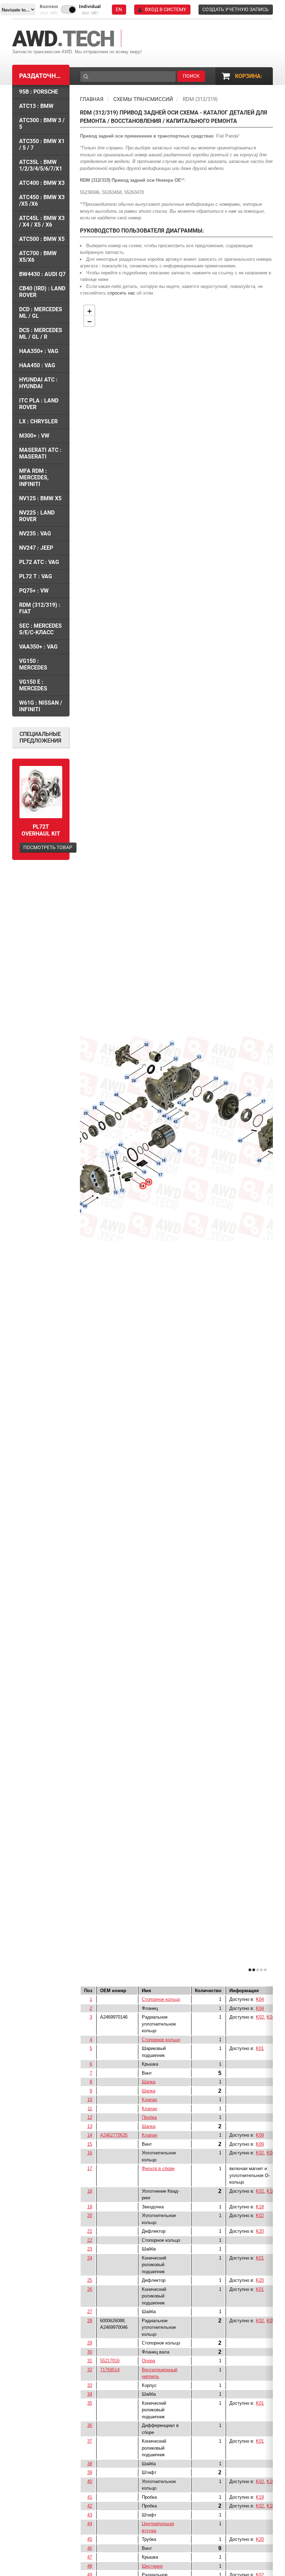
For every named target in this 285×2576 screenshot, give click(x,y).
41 (90, 2497)
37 (90, 2441)
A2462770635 (114, 2135)
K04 (260, 1999)
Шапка (149, 2082)
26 (90, 2289)
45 (90, 2539)
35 (90, 2403)
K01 (260, 2048)
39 (90, 2472)
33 (90, 2385)
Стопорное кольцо (161, 1999)
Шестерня (152, 2566)
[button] (49, 10)
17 (90, 2168)
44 (90, 2524)
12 (90, 2117)
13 (90, 2126)
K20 (260, 2231)
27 (90, 2312)
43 (90, 2515)
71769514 (110, 2370)
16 (90, 2153)
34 (90, 2394)
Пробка (149, 2117)
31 (90, 2361)
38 (90, 2464)
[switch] (68, 9)
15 (90, 2144)
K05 (271, 2321)
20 (90, 2215)
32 (90, 2370)
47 (90, 2557)
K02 (260, 2017)
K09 (260, 2135)
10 (90, 2100)
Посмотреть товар (48, 847)
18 (90, 2191)
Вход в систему (166, 9)
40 (90, 2481)
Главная (92, 99)
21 (90, 2231)
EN (119, 9)
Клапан (149, 2100)
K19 (271, 2481)
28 (90, 2321)
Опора (148, 2361)
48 (90, 2566)
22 (90, 2240)
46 (90, 2548)
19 (90, 2207)
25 (90, 2280)
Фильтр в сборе (158, 2168)
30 (90, 2352)
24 (90, 2258)
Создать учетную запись (235, 9)
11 (90, 2109)
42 (90, 2506)
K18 (271, 2191)
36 (90, 2425)
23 (90, 2249)
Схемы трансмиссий (143, 99)
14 (90, 2135)
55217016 (110, 2361)
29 (90, 2343)
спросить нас (121, 293)
